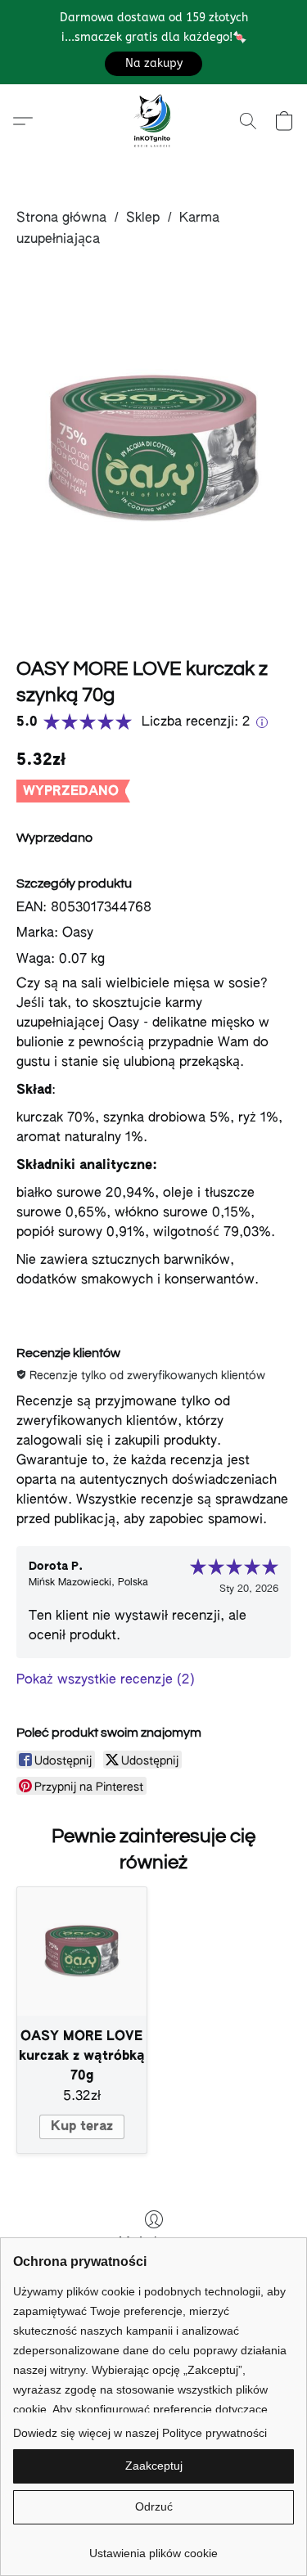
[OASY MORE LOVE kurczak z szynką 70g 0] (153, 450)
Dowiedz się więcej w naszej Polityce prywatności (140, 2433)
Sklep (143, 218)
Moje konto (154, 2243)
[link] (153, 2547)
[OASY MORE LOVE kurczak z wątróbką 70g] (82, 1952)
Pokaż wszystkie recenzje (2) (106, 1680)
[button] (153, 64)
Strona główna (61, 218)
